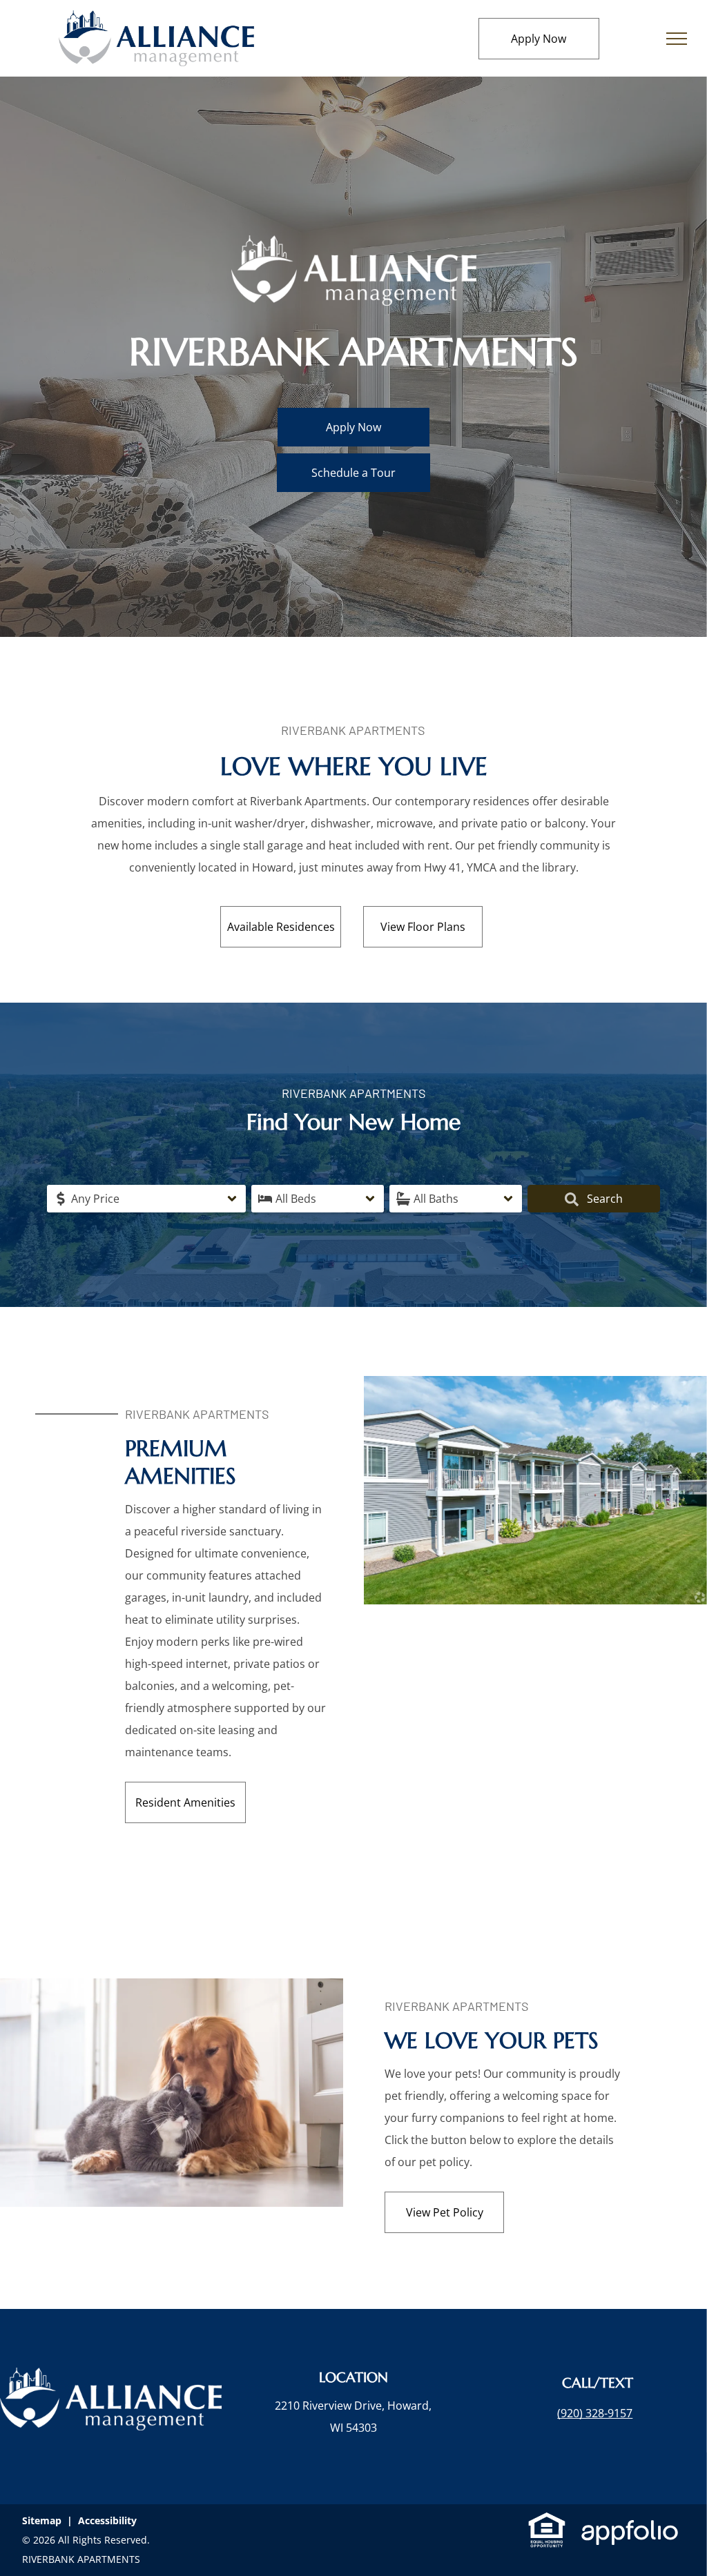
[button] (146, 1199)
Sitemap (42, 2520)
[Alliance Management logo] (156, 21)
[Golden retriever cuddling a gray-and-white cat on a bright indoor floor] (172, 1989)
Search (603, 1199)
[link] (595, 2413)
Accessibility (107, 2520)
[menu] (677, 39)
